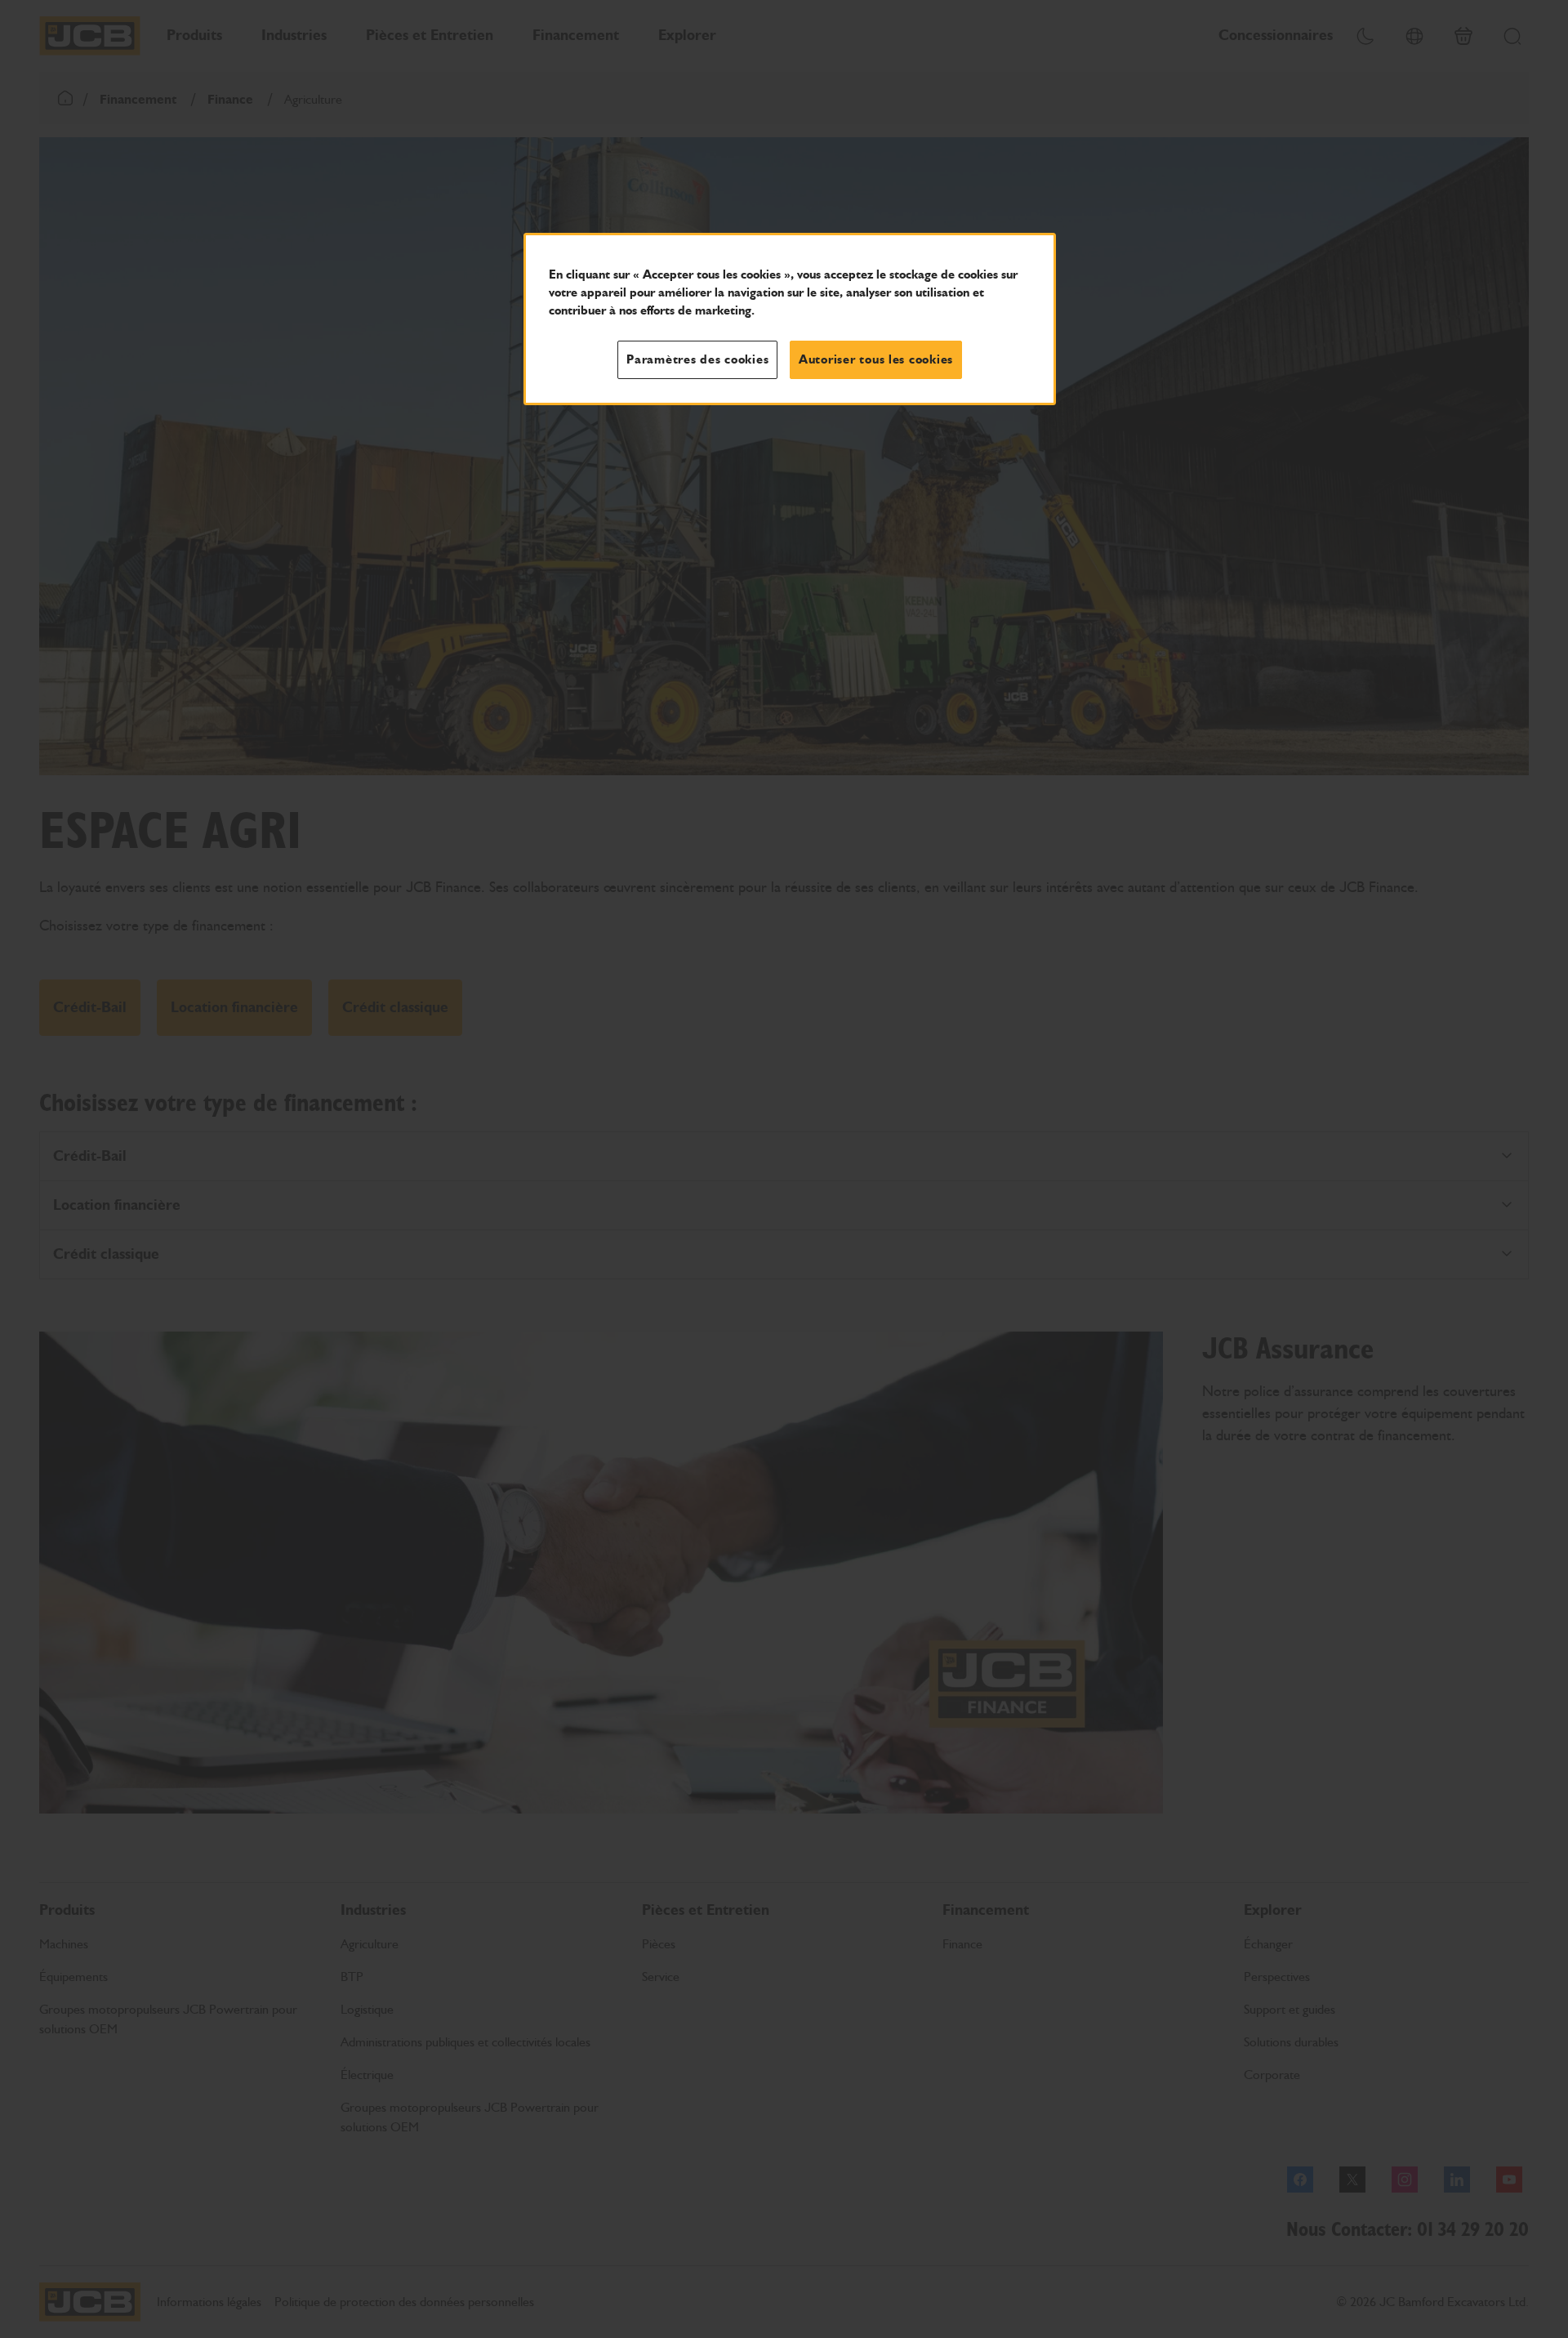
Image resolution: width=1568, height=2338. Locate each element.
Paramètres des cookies (697, 359)
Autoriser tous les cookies (876, 359)
